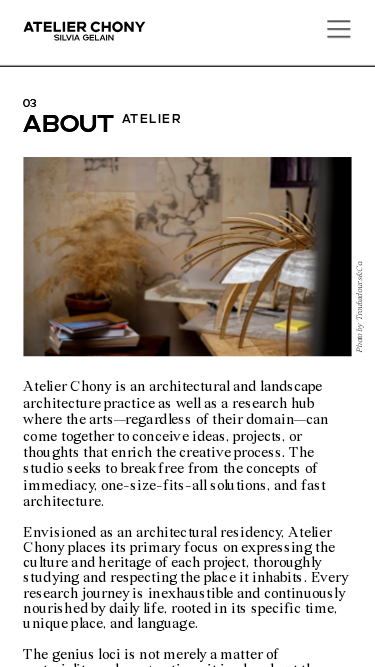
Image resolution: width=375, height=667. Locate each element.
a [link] (32, 126)
